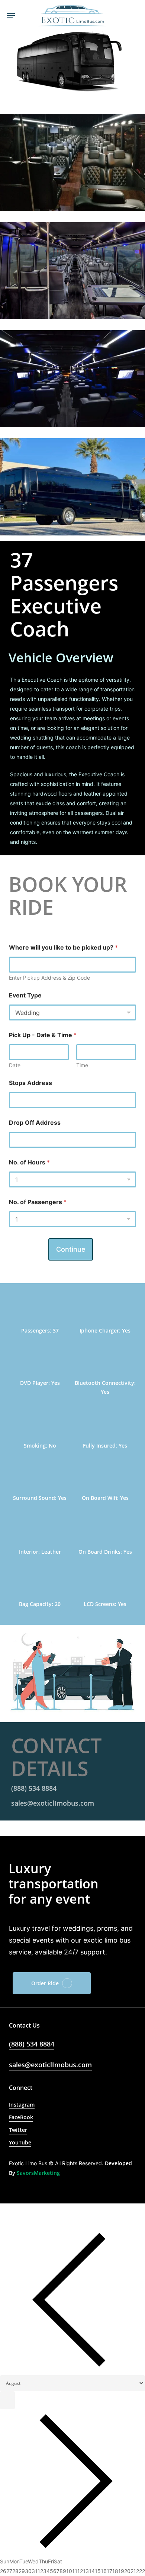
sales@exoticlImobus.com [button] (53, 1803)
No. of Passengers (38, 1202)
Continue (71, 1249)
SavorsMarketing (38, 2173)
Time (82, 1065)
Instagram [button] (22, 2105)
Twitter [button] (18, 2130)
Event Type (25, 995)
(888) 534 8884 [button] (34, 1788)
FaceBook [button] (21, 2117)
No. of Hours (29, 1162)
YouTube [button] (20, 2142)
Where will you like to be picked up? (63, 948)
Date (15, 1065)
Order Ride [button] (45, 1983)
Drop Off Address (35, 1123)
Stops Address (30, 1083)
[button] (11, 16)
